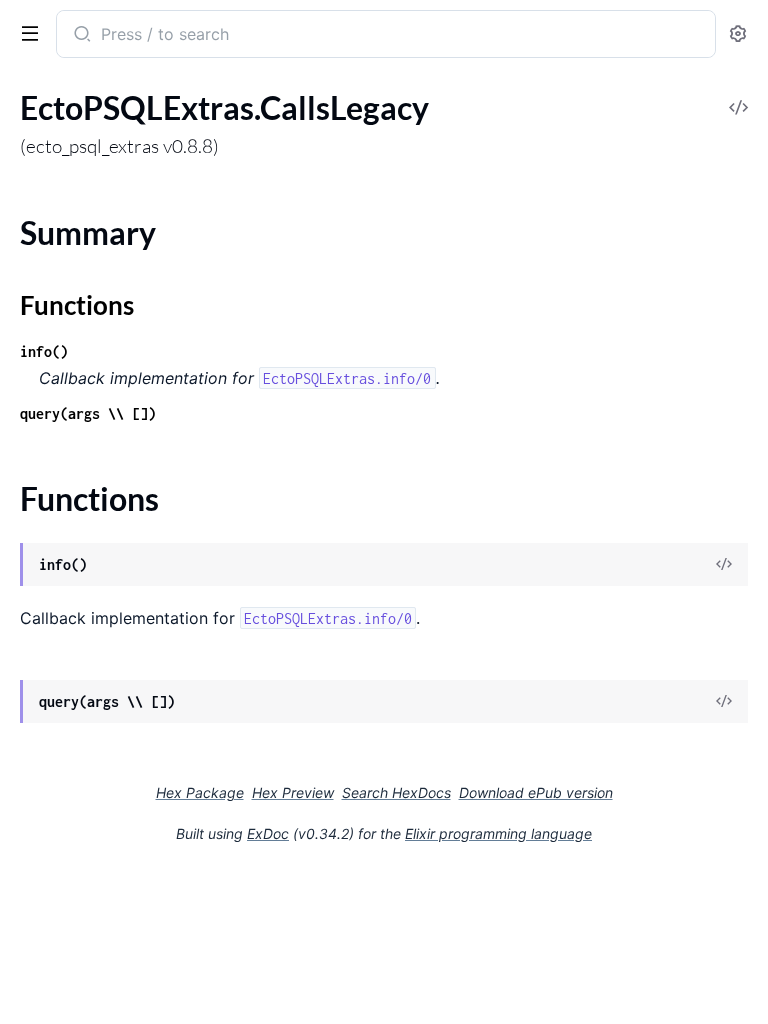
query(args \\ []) (88, 413)
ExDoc (268, 833)
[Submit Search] (80, 36)
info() (44, 351)
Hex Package (200, 792)
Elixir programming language (498, 833)
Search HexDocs (396, 793)
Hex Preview (293, 792)
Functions (77, 305)
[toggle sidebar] (26, 32)
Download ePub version (536, 792)
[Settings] (738, 34)
